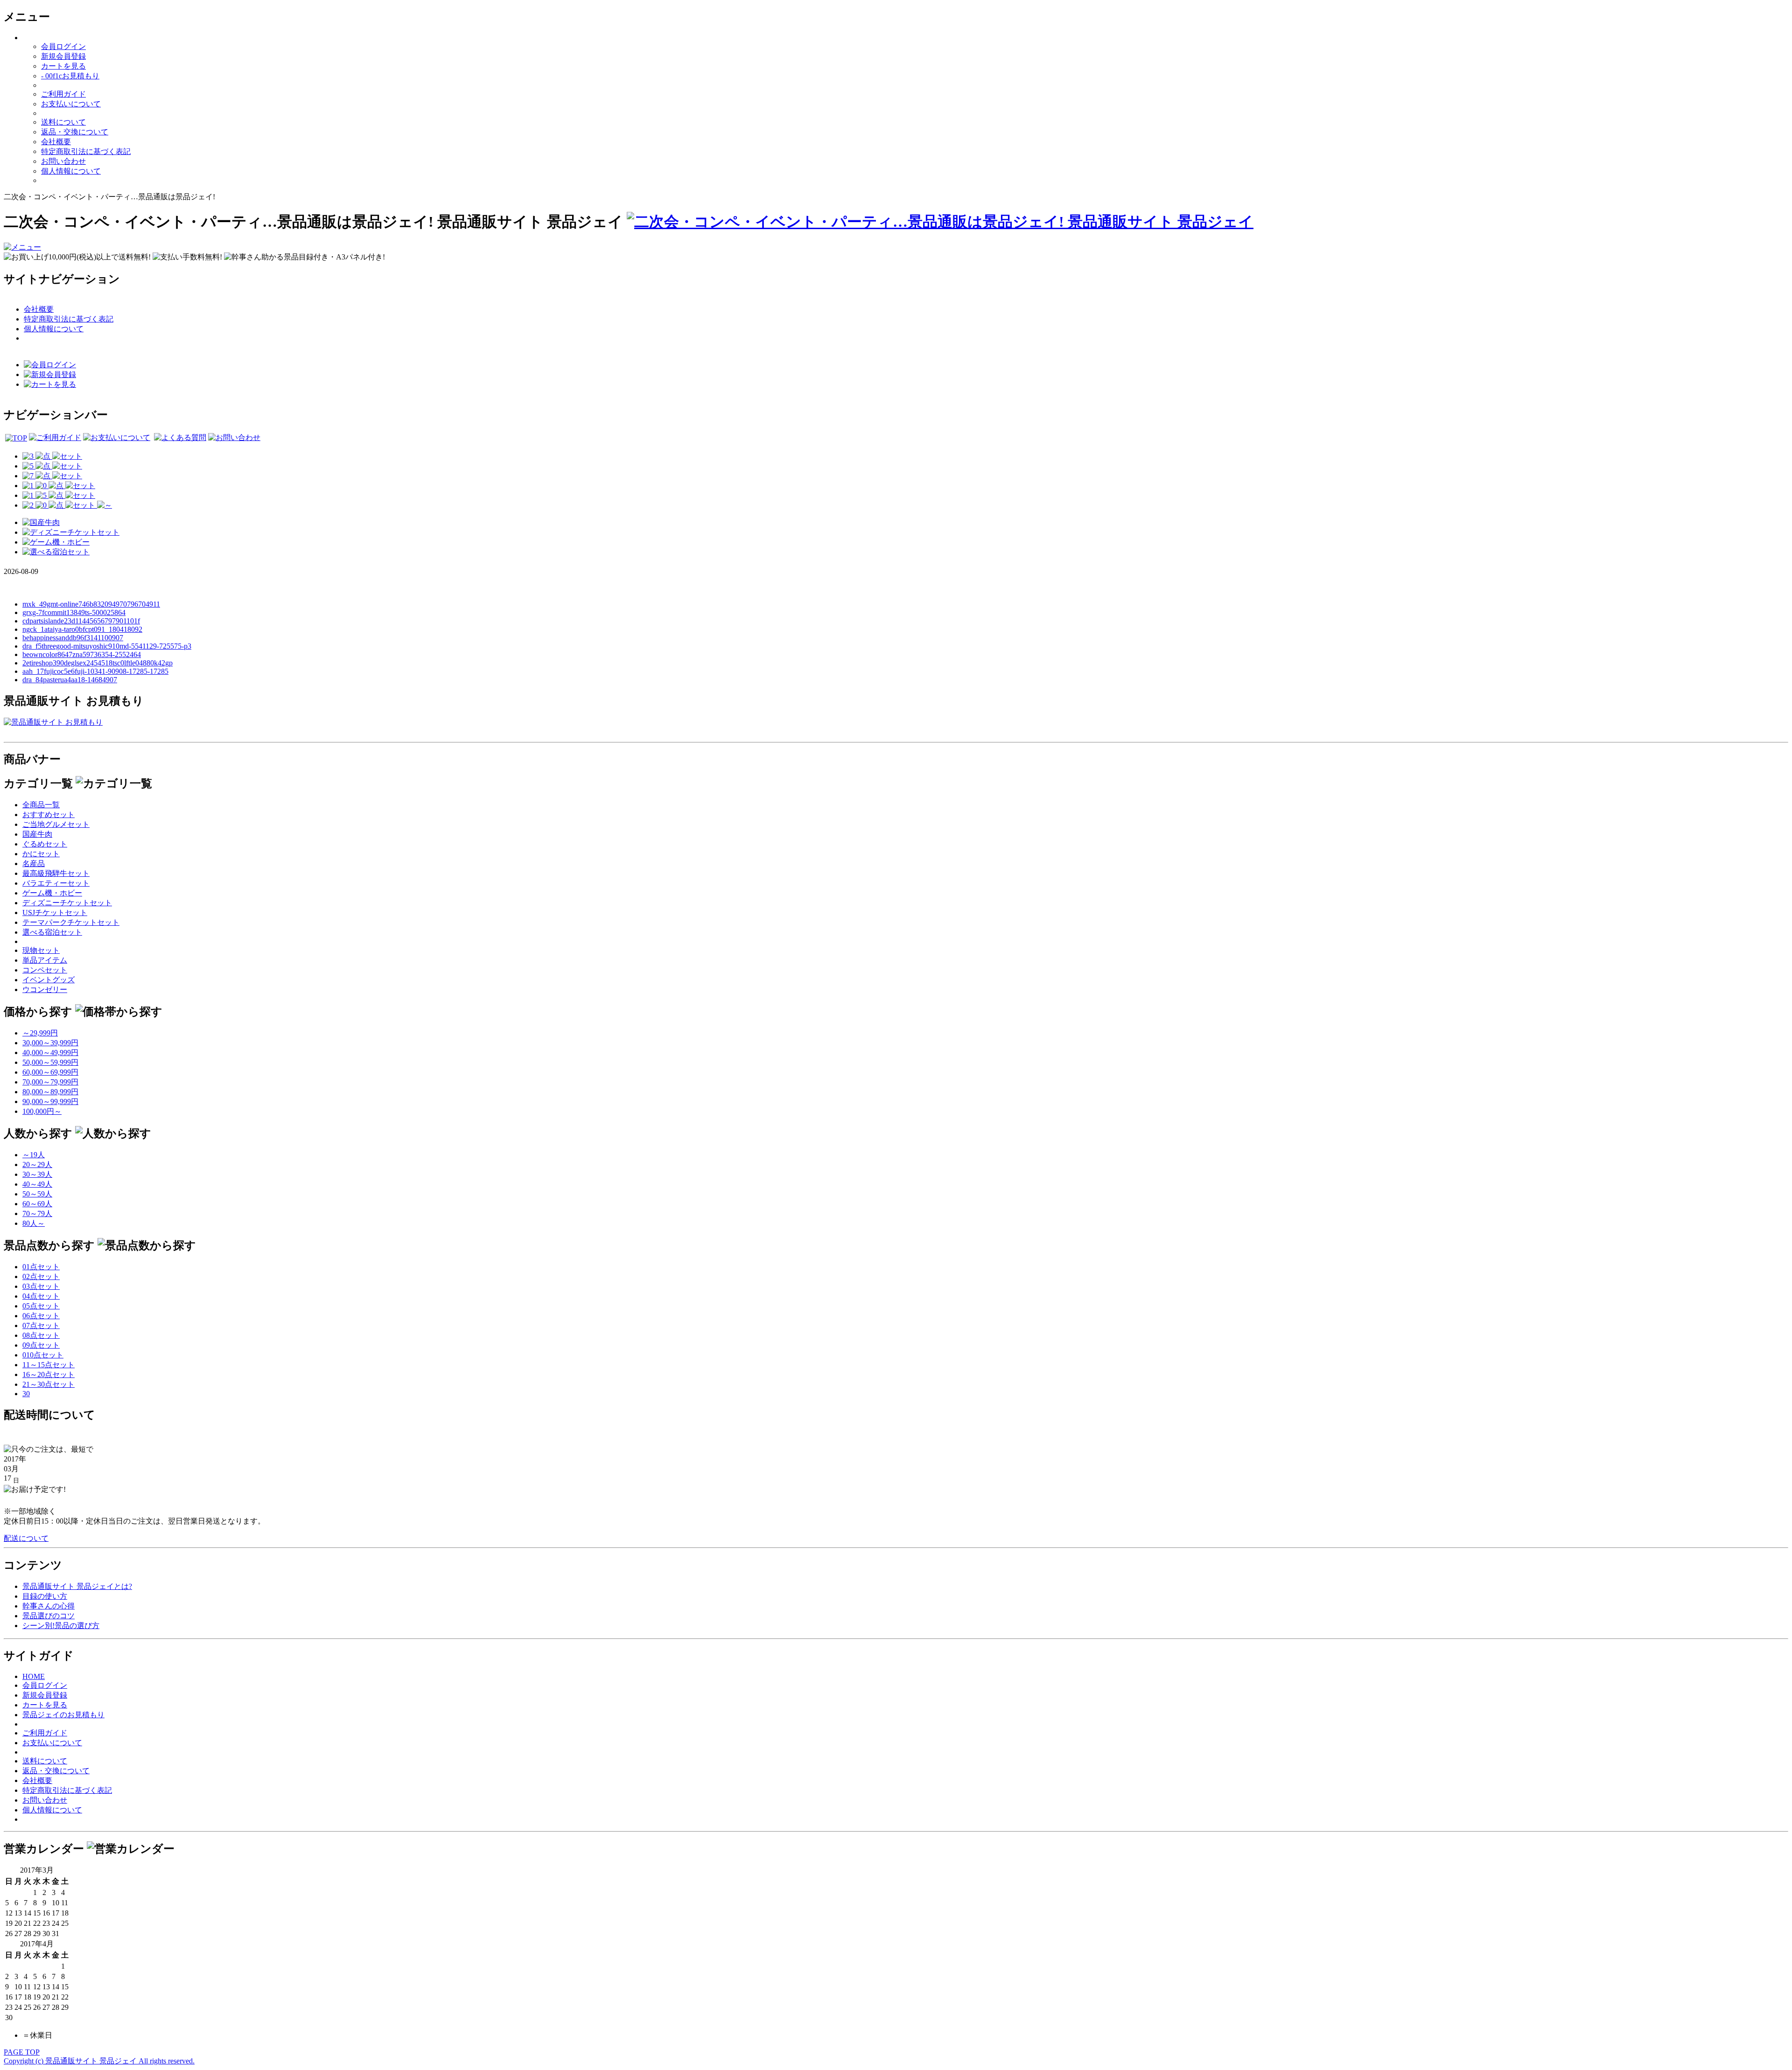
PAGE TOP (22, 2052)
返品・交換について (75, 132)
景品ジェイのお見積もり (63, 1715)
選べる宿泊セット (52, 932)
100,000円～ (42, 1111)
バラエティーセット (56, 883)
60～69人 (37, 1204)
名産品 (34, 864)
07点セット (41, 1325)
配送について (26, 1538)
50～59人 (37, 1194)
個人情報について (71, 171)
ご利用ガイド (63, 94)
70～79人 (37, 1213)
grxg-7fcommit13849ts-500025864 (74, 612)
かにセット (41, 854)
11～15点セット (49, 1365)
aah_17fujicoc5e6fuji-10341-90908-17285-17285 (95, 671)
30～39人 (37, 1174)
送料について (63, 122)
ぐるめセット (45, 844)
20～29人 (37, 1164)
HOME (34, 1676)
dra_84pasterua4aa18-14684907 (70, 680)
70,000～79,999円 (50, 1082)
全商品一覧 (41, 805)
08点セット (41, 1335)
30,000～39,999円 (50, 1043)
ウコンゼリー (45, 990)
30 (26, 1394)
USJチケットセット (55, 913)
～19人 (34, 1155)
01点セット (41, 1267)
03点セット (41, 1286)
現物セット (41, 950)
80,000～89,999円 (50, 1092)
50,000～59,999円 (50, 1062)
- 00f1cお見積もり (70, 76)
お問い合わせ (63, 161)
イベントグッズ (49, 980)
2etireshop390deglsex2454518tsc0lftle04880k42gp (98, 663)
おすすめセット (49, 815)
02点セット (41, 1276)
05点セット (41, 1306)
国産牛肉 (37, 834)
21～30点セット (49, 1384)
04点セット (41, 1296)
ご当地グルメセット (56, 824)
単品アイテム (45, 960)
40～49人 (37, 1184)
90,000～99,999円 (50, 1101)
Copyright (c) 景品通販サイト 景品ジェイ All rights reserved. (99, 2061)
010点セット (43, 1355)
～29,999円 (40, 1033)
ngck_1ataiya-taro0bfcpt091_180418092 (82, 629)
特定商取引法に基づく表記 (86, 151)
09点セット (41, 1345)
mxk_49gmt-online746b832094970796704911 (91, 604)
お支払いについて (71, 104)
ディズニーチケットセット (67, 903)
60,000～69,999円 (50, 1072)
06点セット (41, 1316)
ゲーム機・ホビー (52, 893)
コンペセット (45, 970)
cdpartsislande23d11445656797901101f (81, 621)
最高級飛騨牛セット (56, 873)
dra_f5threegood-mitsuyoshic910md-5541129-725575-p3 (107, 646)
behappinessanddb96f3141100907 (73, 638)
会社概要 (56, 142)
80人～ (34, 1223)
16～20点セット (49, 1374)
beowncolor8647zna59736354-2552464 (82, 654)
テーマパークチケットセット (71, 922)
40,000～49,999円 (50, 1052)
